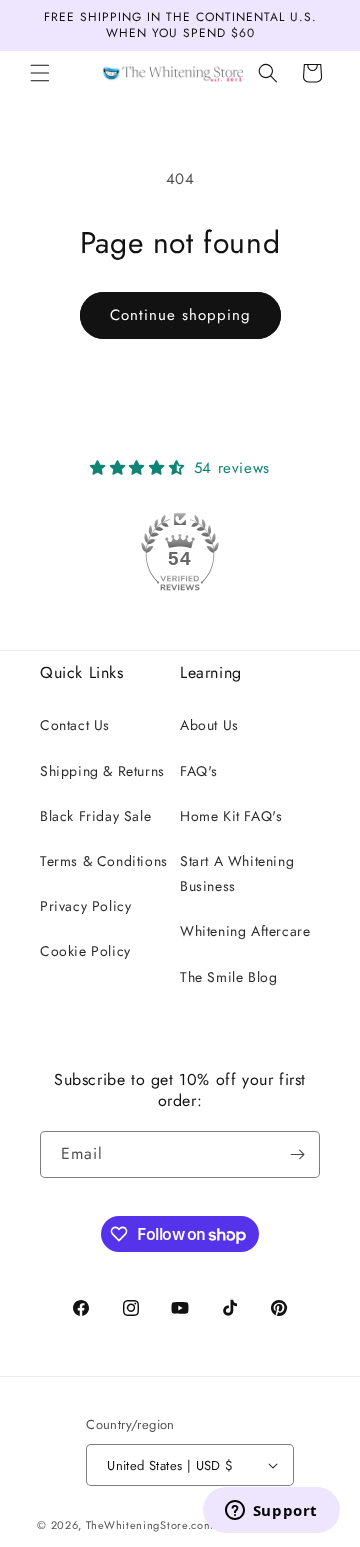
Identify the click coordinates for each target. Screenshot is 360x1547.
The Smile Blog (228, 977)
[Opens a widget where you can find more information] (271, 1512)
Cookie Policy (85, 951)
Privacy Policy (85, 906)
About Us (209, 725)
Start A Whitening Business (237, 873)
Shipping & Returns (102, 771)
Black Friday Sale (95, 816)
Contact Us (75, 725)
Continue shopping (180, 315)
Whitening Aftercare (245, 931)
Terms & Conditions (104, 861)
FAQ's (199, 771)
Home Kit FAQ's (231, 816)
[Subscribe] (297, 1154)
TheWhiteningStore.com (150, 1525)
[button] (40, 73)
